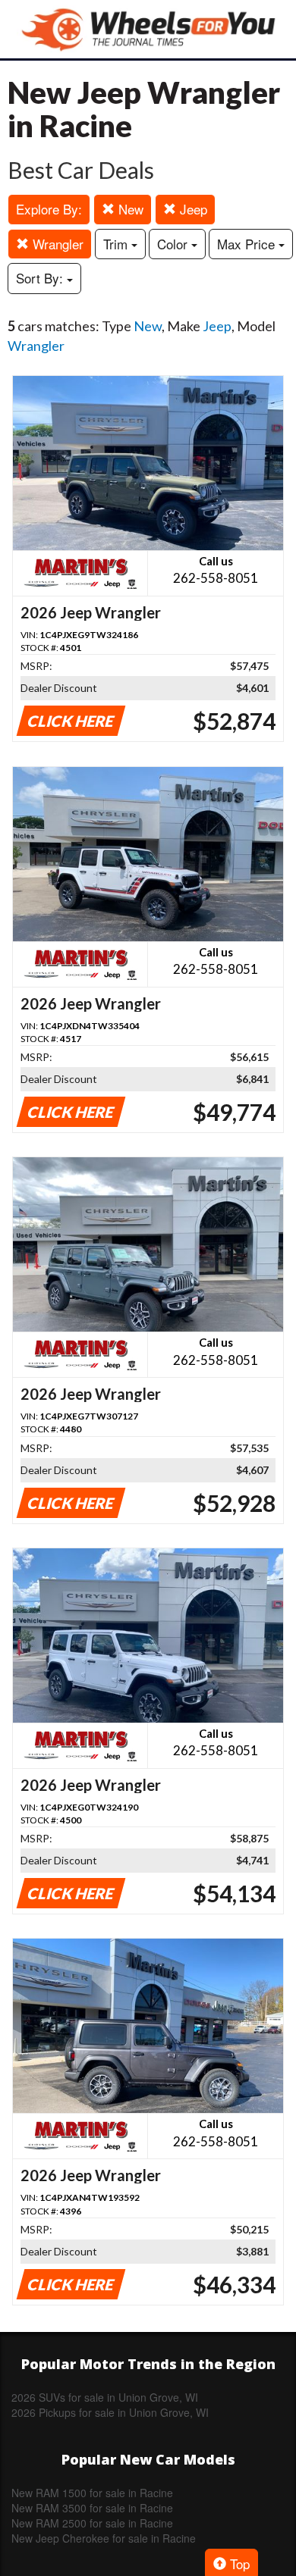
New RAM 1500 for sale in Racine (92, 2493)
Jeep (192, 209)
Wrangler (56, 244)
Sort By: (41, 278)
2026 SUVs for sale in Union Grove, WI (105, 2397)
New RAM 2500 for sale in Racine (92, 2523)
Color (174, 244)
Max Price (248, 244)
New (129, 209)
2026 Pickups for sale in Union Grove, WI (110, 2412)
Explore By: (49, 209)
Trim (117, 244)
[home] (148, 29)
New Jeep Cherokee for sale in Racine (104, 2538)
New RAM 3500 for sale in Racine (92, 2508)
